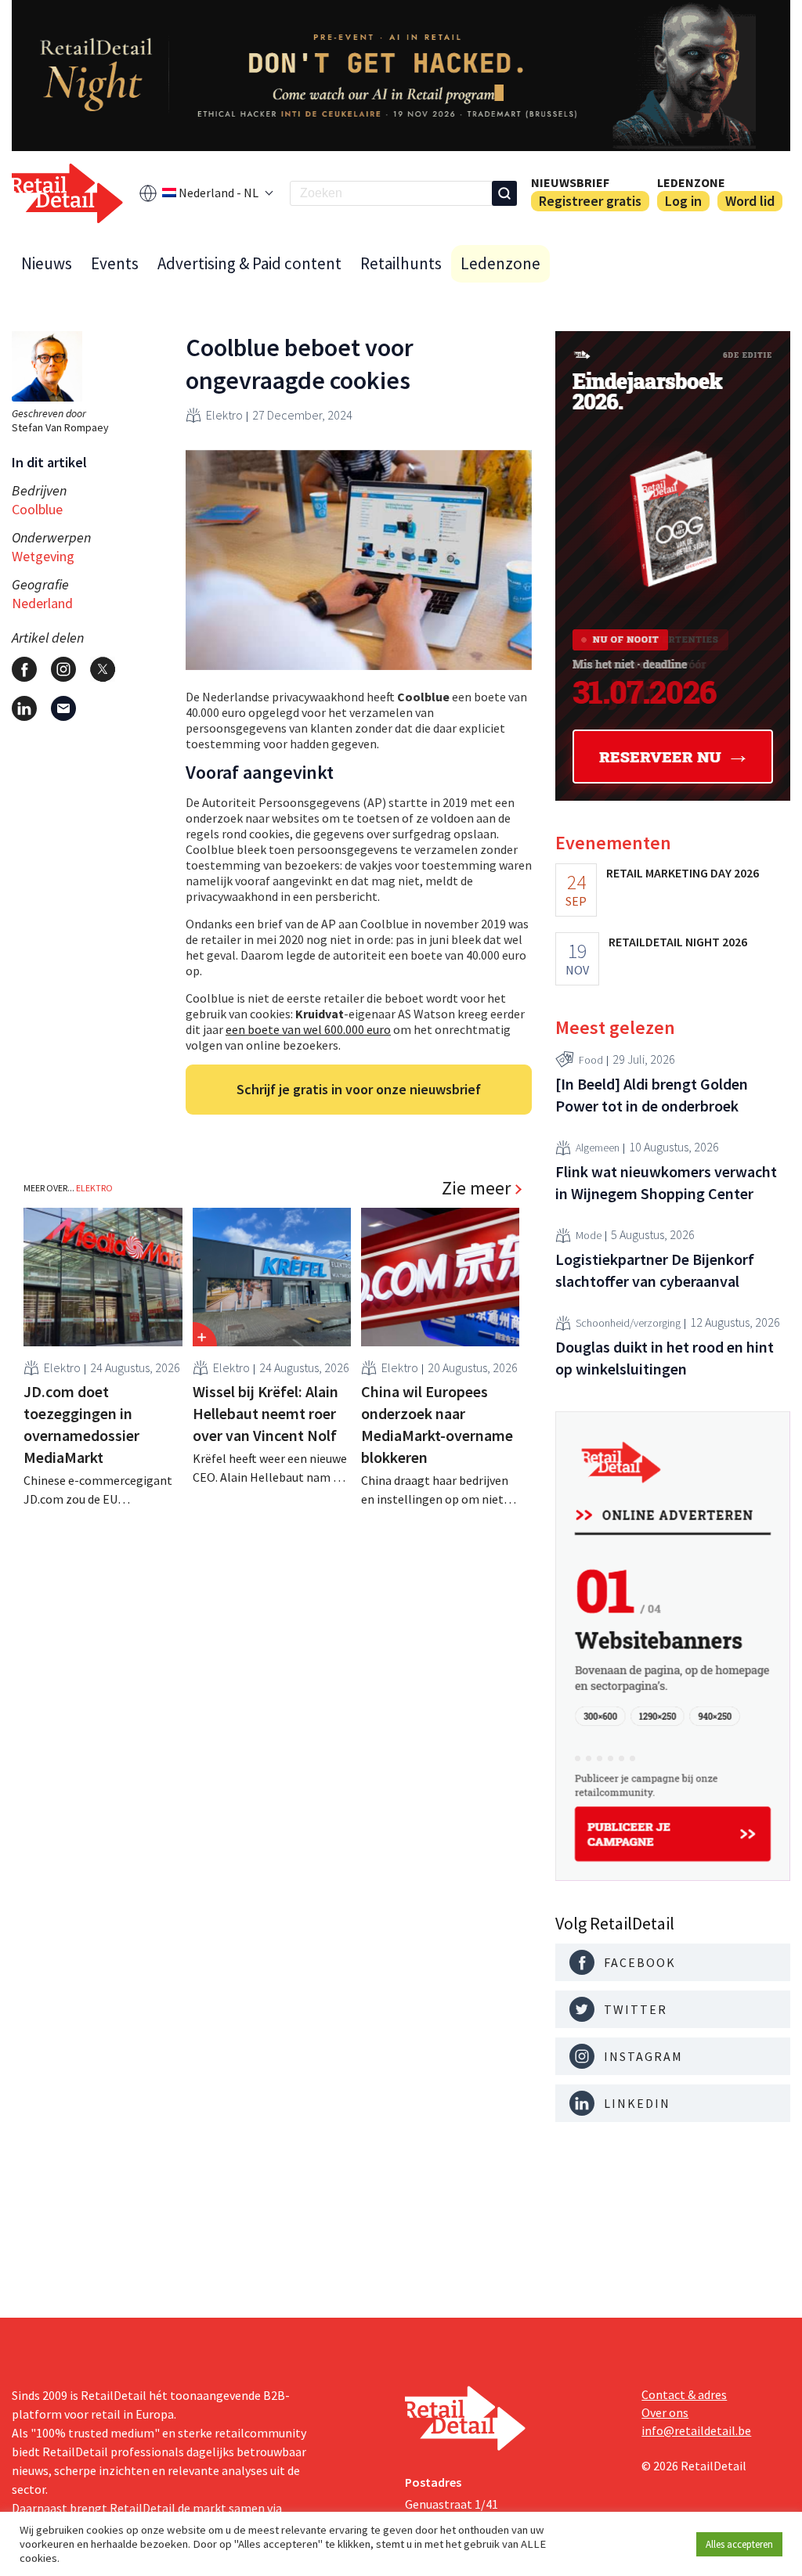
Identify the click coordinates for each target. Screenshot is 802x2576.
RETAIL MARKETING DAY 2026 (683, 873)
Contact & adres (684, 2394)
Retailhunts (401, 263)
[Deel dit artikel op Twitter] (103, 669)
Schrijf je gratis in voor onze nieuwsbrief (359, 1089)
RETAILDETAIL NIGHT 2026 (678, 942)
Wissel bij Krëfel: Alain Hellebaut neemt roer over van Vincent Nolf (266, 1413)
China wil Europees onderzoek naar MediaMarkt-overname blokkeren (437, 1424)
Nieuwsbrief (570, 182)
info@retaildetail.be (696, 2430)
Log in (683, 201)
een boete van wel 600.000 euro (308, 1029)
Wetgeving (43, 556)
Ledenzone (691, 182)
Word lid (750, 201)
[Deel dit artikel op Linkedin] (24, 708)
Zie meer (476, 1188)
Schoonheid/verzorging (628, 1323)
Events (115, 263)
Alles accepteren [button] (739, 2544)
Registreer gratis (590, 201)
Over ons (665, 2412)
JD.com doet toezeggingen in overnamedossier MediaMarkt (81, 1424)
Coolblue (37, 509)
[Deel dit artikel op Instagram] (63, 669)
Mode (589, 1235)
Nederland (42, 603)
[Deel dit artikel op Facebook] (24, 669)
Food (591, 1060)
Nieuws (47, 263)
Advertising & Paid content (249, 263)
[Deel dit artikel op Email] (63, 708)
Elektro (224, 415)
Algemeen (598, 1147)
